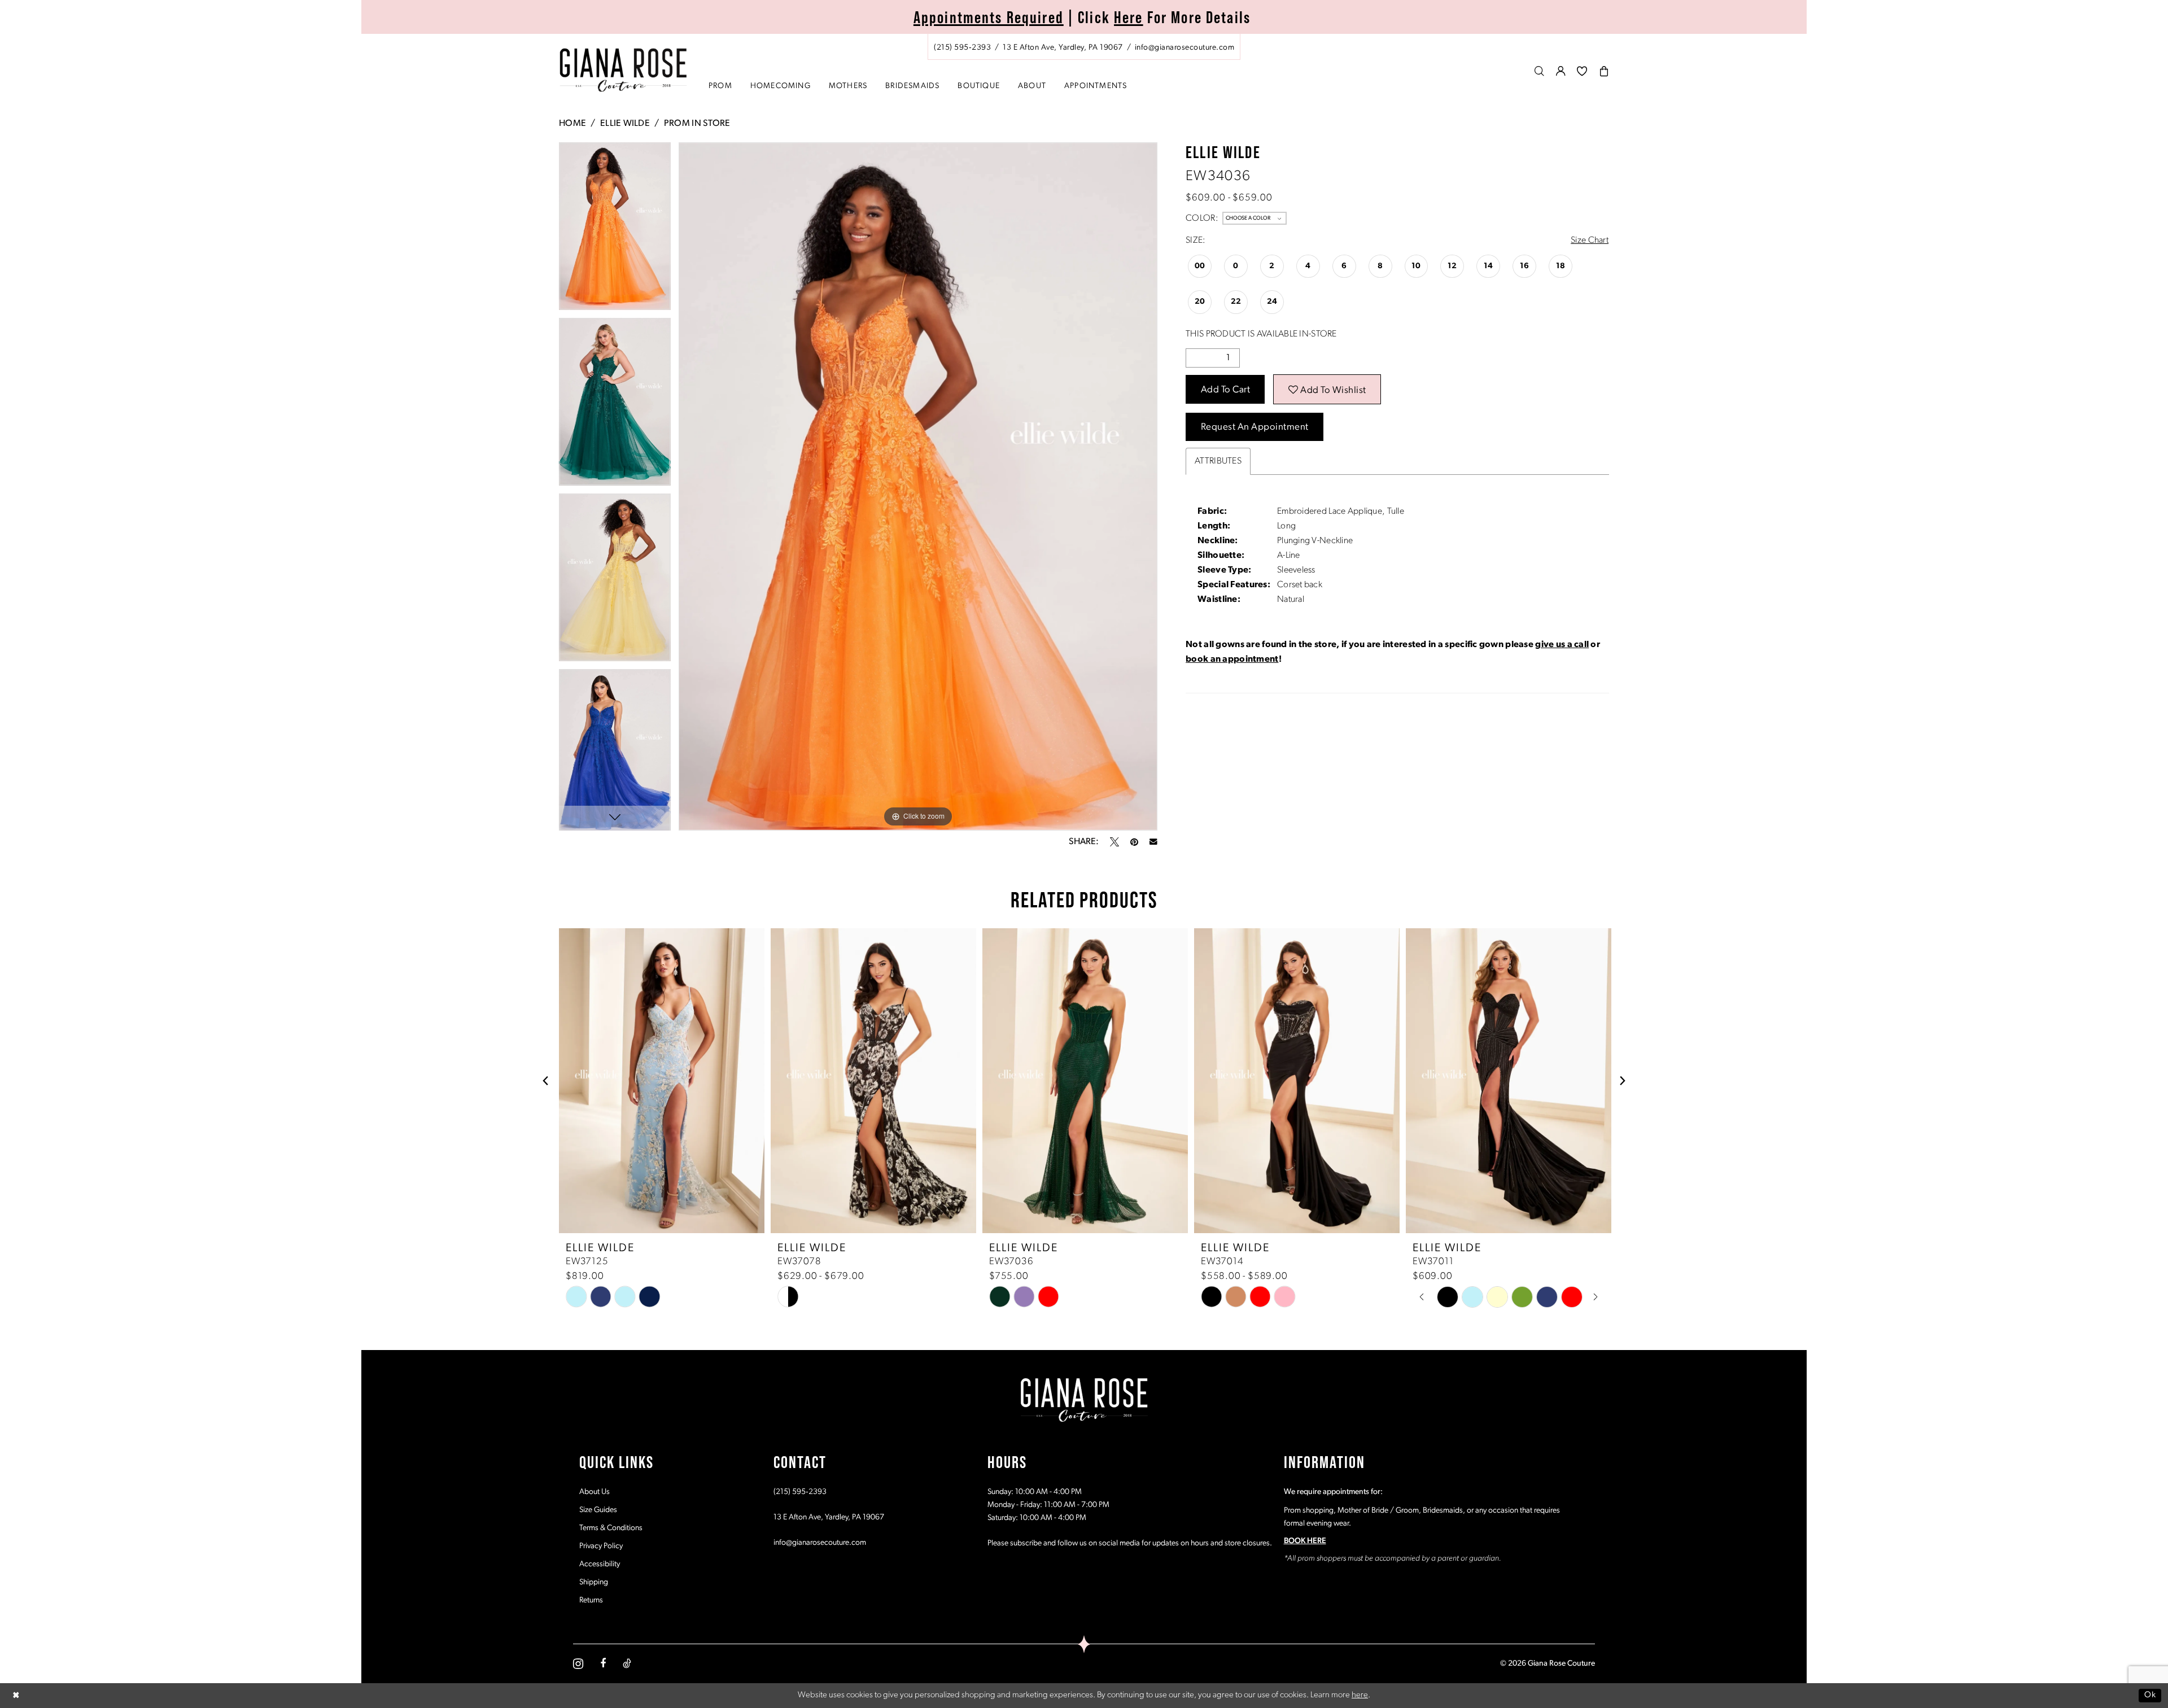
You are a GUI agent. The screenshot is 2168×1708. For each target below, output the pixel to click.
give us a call (1562, 645)
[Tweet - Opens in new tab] (1114, 842)
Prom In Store (697, 124)
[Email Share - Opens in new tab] (1153, 842)
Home (572, 124)
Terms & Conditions (611, 1528)
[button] (1561, 71)
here (1360, 1695)
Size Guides (598, 1510)
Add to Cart (1226, 390)
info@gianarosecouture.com (820, 1543)
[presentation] (662, 1081)
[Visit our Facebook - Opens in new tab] (603, 1663)
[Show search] (1540, 71)
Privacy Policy (601, 1546)
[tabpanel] (615, 230)
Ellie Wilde (625, 124)
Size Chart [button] (1590, 241)
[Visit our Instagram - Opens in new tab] (578, 1664)
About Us (595, 1492)
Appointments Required (989, 17)
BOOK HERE (1305, 1541)
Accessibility (600, 1564)
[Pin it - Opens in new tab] (1134, 842)
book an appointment (1232, 659)
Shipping (594, 1582)
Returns (591, 1600)
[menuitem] (1084, 47)
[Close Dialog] (16, 1695)
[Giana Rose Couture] (624, 70)
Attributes (1218, 461)
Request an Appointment (1255, 427)
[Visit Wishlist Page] (1582, 71)
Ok (2150, 1695)
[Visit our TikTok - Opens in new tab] (627, 1663)
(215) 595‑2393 (800, 1492)
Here (1129, 17)
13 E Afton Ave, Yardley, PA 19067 (829, 1517)
